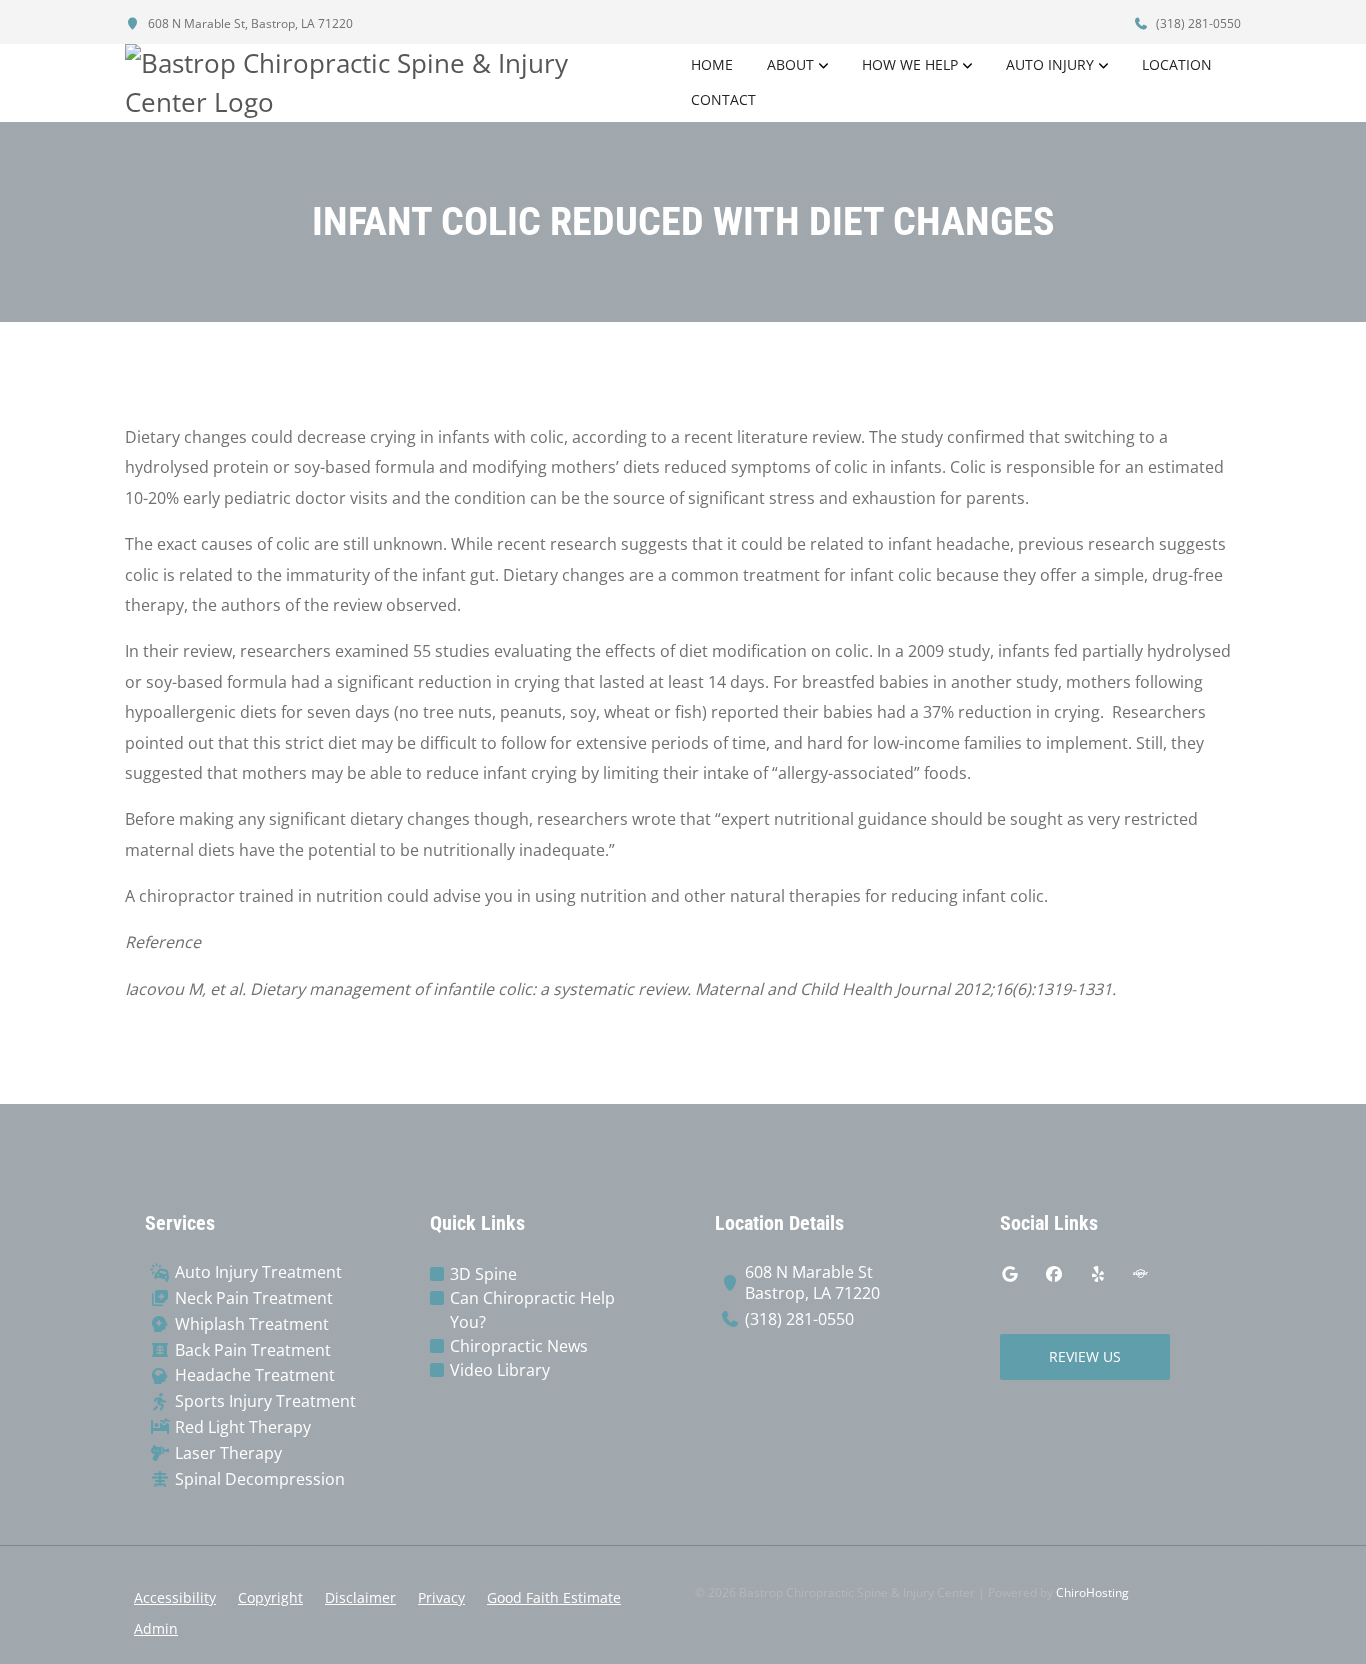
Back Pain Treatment (253, 1350)
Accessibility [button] (175, 1597)
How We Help (910, 64)
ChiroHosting (1092, 1592)
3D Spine (483, 1274)
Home (712, 64)
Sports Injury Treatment (265, 1401)
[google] (1010, 1274)
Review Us (1085, 1356)
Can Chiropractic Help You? (532, 1310)
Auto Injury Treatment (258, 1272)
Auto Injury (1050, 64)
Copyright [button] (270, 1597)
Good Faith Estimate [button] (554, 1597)
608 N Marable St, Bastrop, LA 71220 (249, 23)
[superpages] (1140, 1274)
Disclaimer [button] (360, 1597)
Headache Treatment (255, 1375)
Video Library (500, 1370)
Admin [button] (156, 1628)
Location (1177, 64)
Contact (723, 99)
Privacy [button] (441, 1597)
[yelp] (1098, 1274)
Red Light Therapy (243, 1427)
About (790, 64)
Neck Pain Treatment (254, 1298)
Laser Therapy (228, 1453)
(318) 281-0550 (1197, 23)
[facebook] (1054, 1274)
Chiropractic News (519, 1346)
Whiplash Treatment (252, 1324)
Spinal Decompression (260, 1479)
